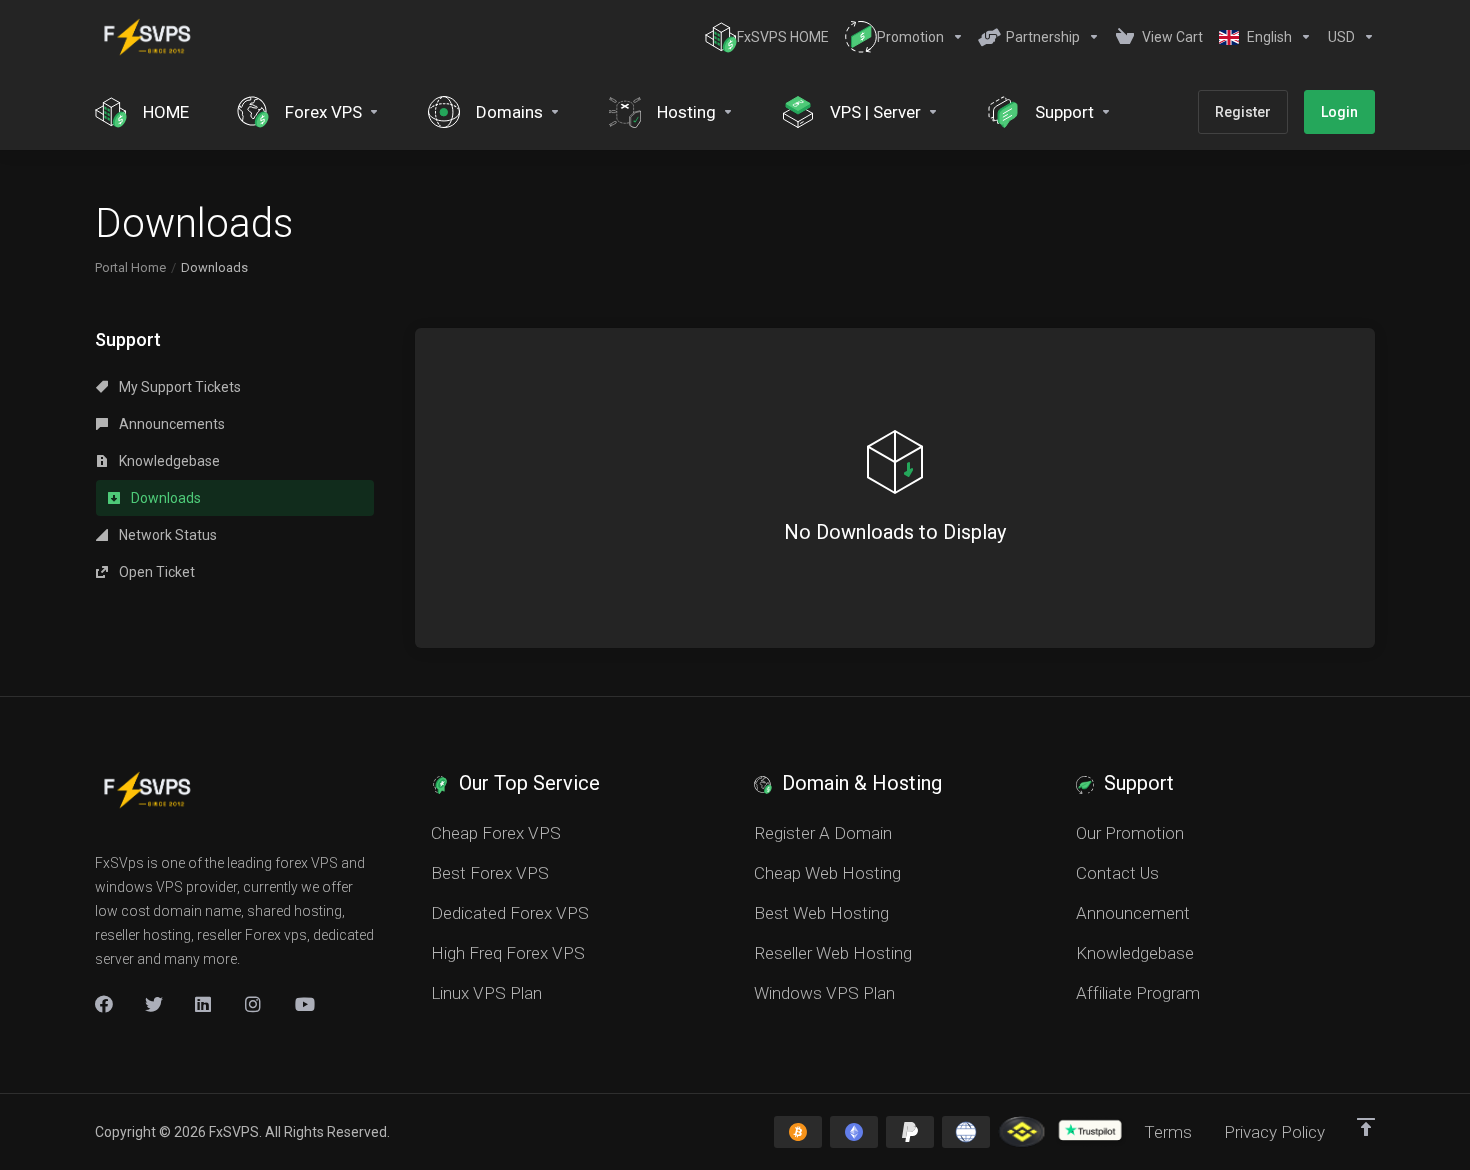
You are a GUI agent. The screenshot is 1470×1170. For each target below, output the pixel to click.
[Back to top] (1366, 1127)
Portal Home (130, 267)
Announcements (170, 424)
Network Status (166, 535)
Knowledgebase (168, 461)
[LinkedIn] (204, 1004)
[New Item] (254, 1004)
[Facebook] (104, 1004)
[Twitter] (154, 1004)
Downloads (164, 498)
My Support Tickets (178, 387)
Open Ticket (155, 572)
